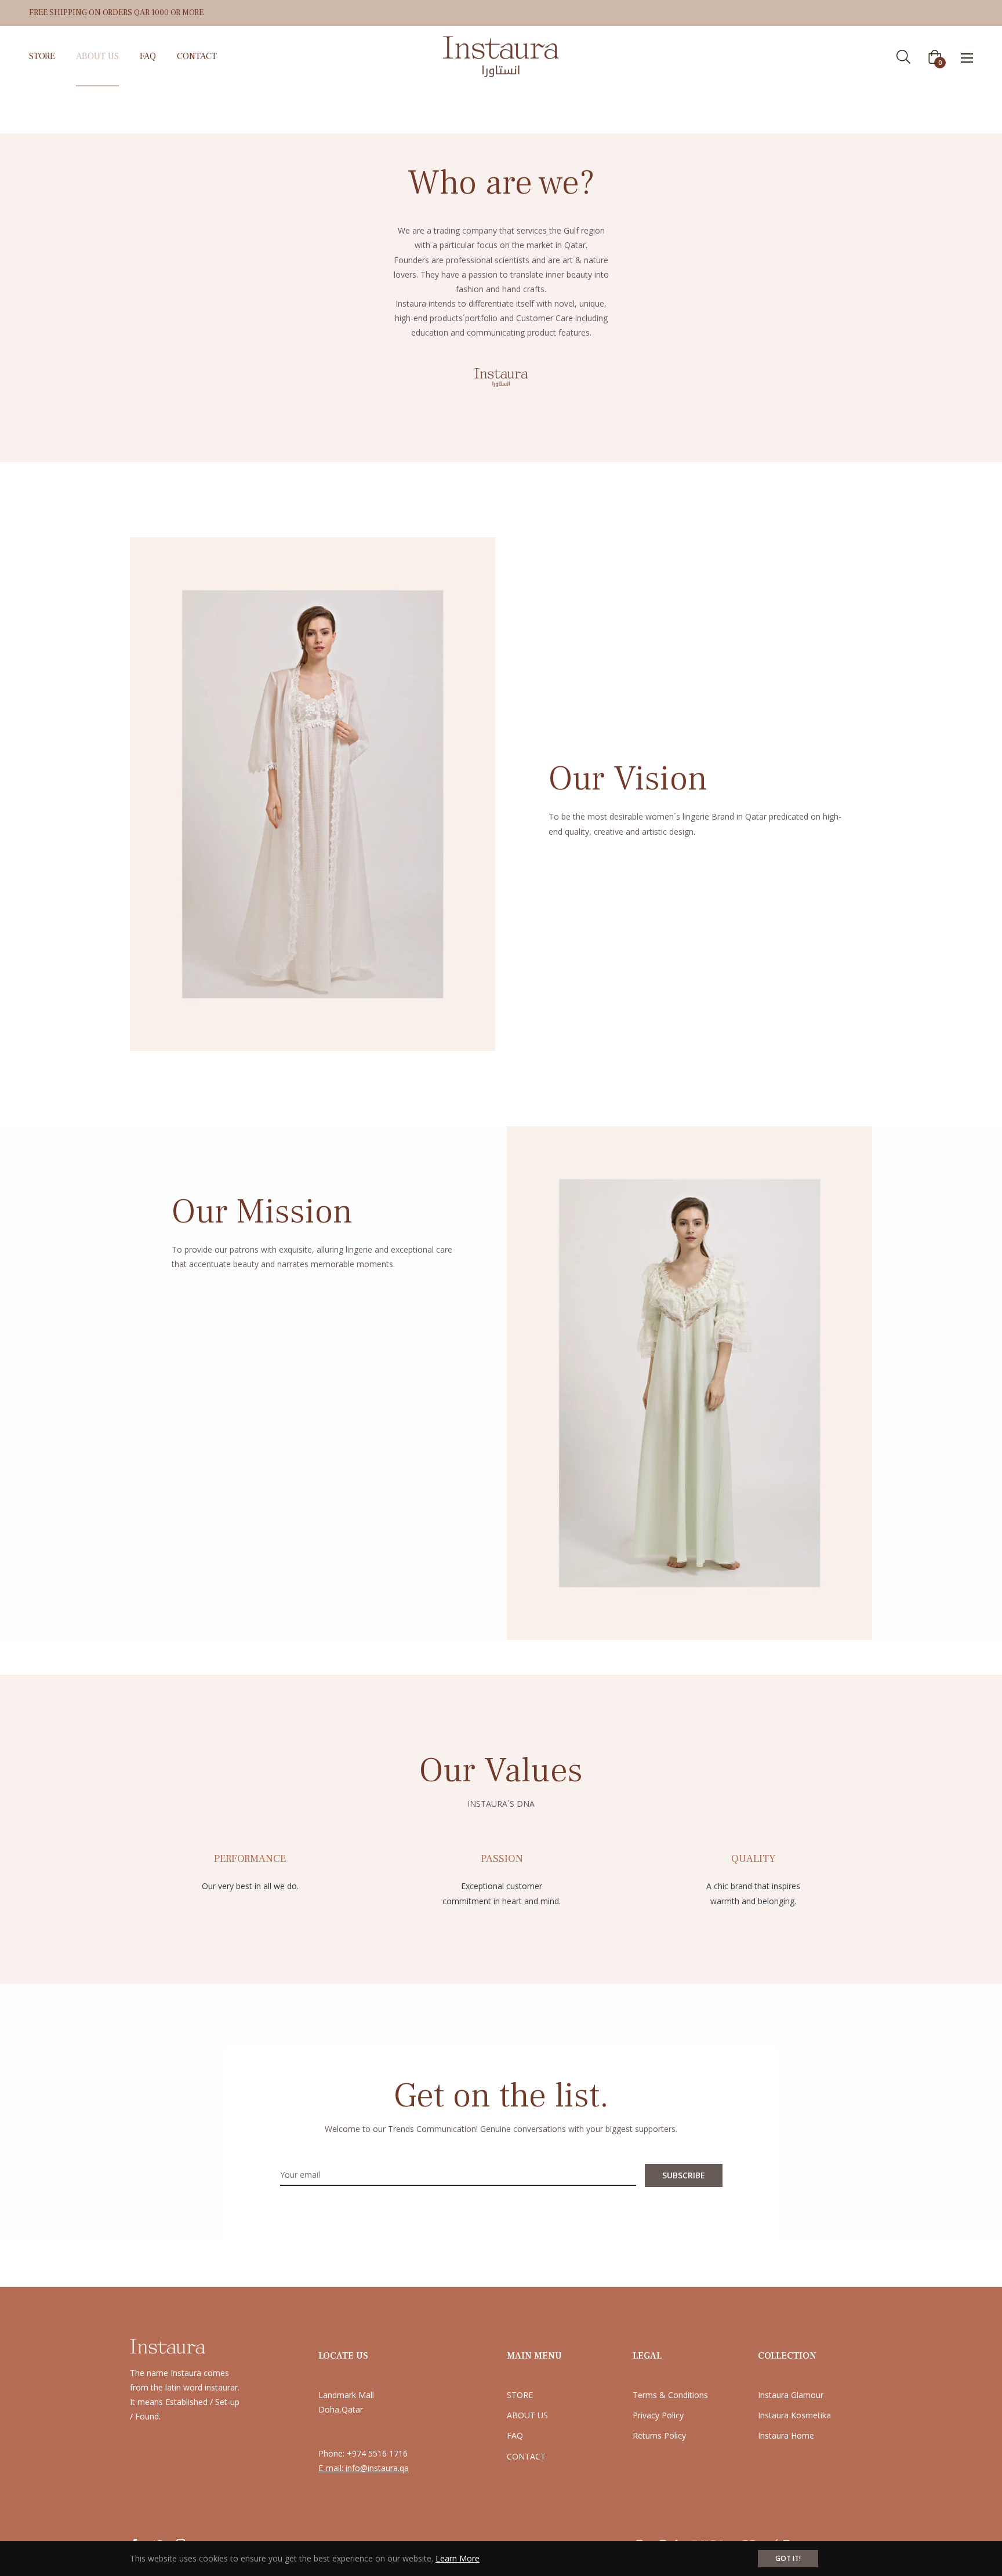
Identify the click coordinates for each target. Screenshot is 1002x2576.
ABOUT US (527, 2415)
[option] (250, 1866)
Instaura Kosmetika (794, 2415)
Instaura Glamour (791, 2395)
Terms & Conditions (670, 2395)
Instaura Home (786, 2435)
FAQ (515, 2435)
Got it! (788, 2558)
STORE (520, 2395)
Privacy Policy (658, 2415)
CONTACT (526, 2456)
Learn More (458, 2558)
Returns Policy (659, 2435)
